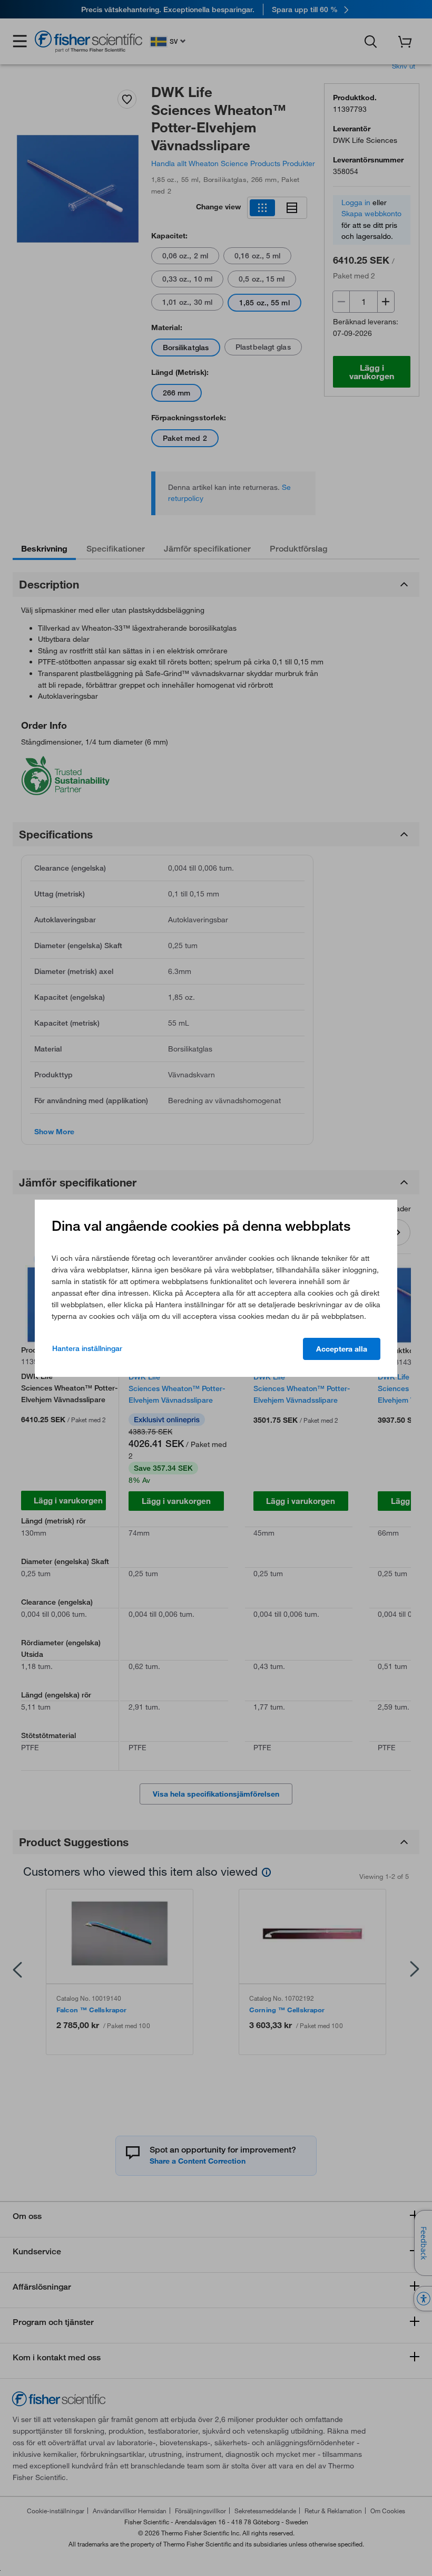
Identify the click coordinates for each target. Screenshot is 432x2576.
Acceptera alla (342, 1349)
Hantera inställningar (87, 1348)
